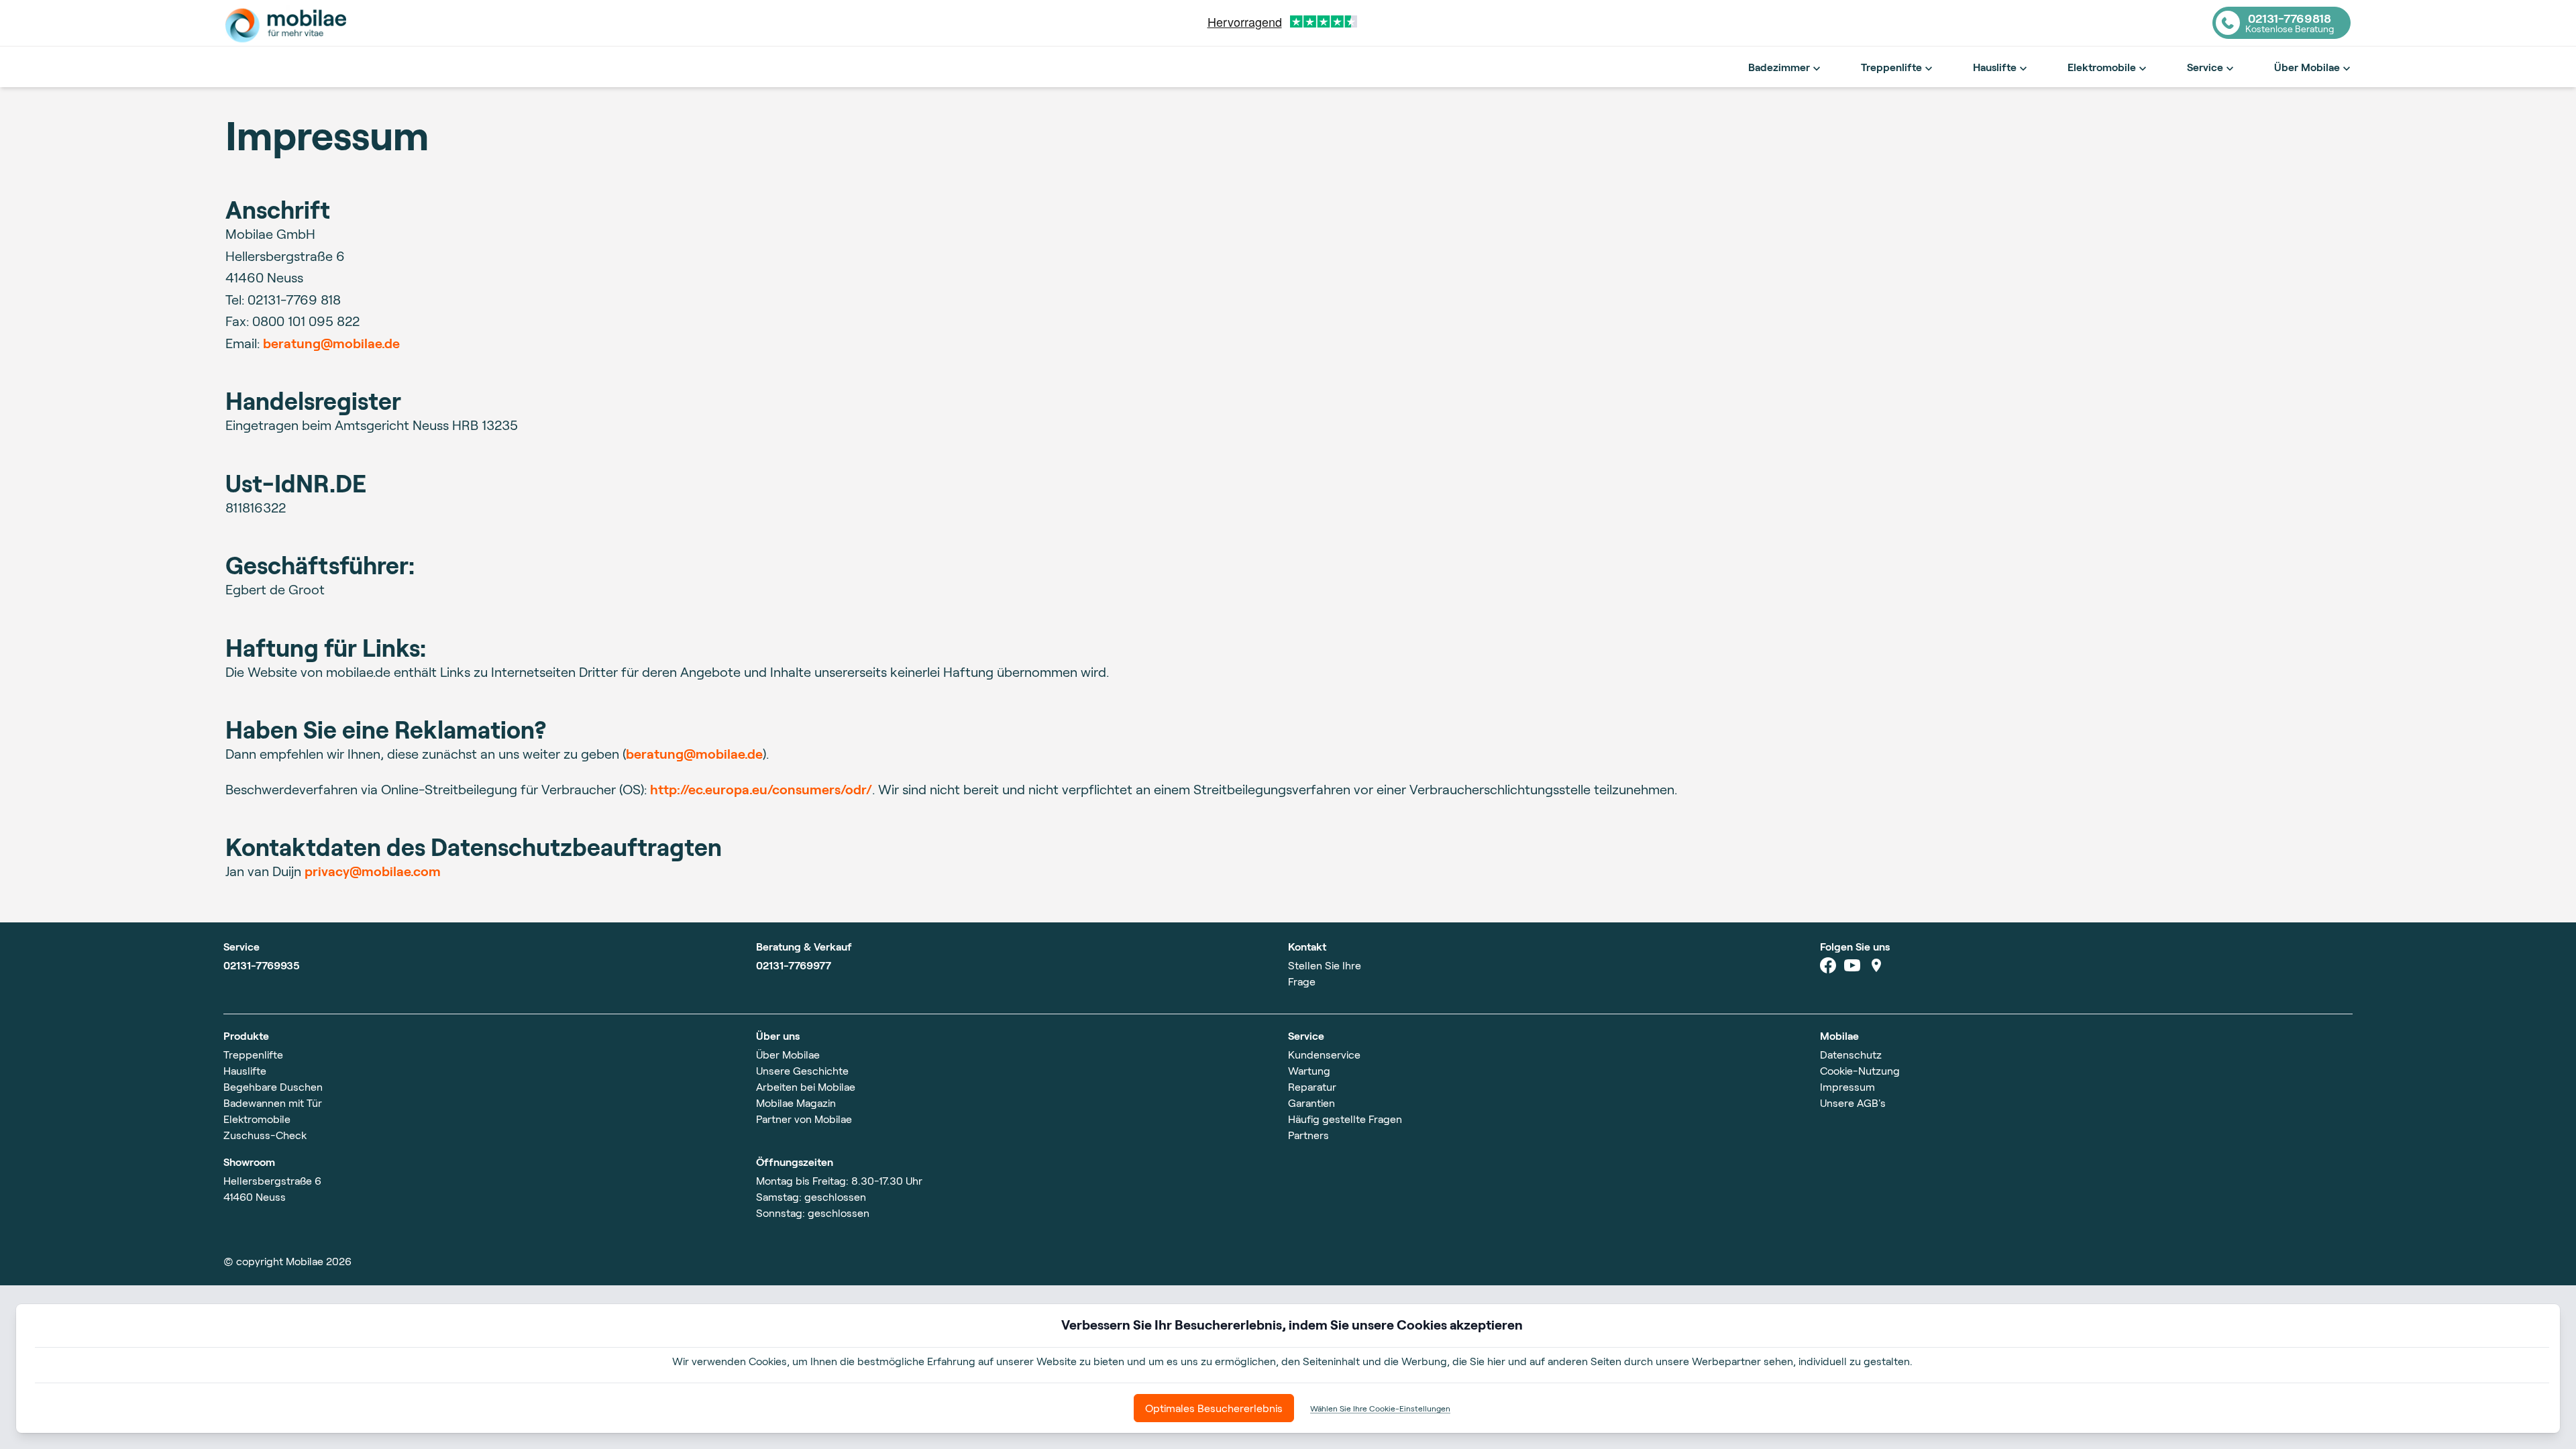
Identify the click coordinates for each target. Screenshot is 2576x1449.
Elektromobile (2102, 67)
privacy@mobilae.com (373, 871)
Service (2205, 67)
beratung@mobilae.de (331, 343)
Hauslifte (1995, 67)
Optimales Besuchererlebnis (1214, 1408)
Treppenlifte (1891, 67)
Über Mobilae (2307, 67)
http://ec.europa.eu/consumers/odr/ (761, 789)
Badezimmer (1779, 67)
